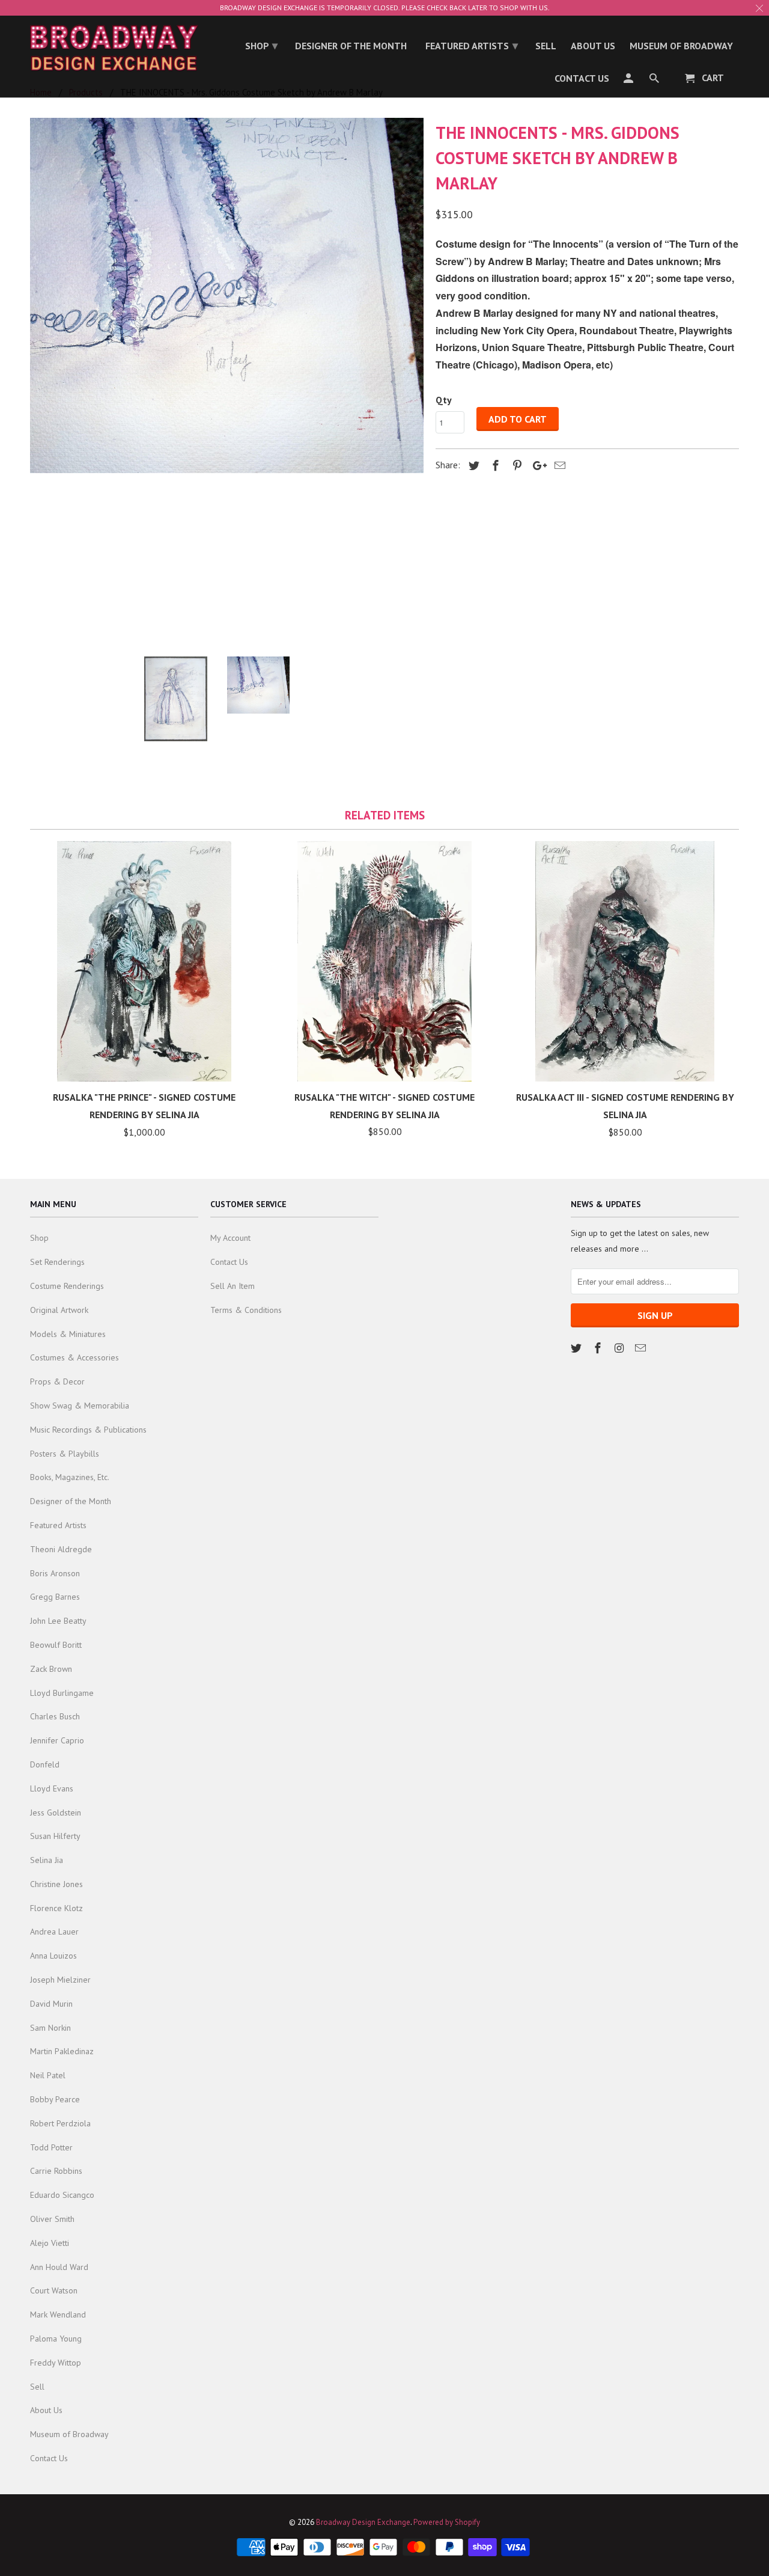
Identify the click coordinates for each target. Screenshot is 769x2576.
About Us (46, 2410)
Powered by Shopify (447, 2522)
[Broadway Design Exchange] (114, 48)
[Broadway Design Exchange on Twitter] (577, 1348)
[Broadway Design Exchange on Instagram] (621, 1348)
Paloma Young (56, 2339)
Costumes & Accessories (74, 1357)
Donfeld (45, 1764)
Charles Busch (55, 1716)
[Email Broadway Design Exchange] (642, 1348)
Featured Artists (58, 1525)
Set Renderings (57, 1262)
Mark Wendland (58, 2314)
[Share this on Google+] (536, 466)
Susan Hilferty (55, 1836)
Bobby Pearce (55, 2099)
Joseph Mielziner (60, 1980)
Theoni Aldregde (61, 1549)
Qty (444, 400)
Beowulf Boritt (56, 1645)
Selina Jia (47, 1860)
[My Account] (629, 81)
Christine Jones (56, 1884)
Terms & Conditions (246, 1310)
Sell (37, 2387)
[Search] (655, 81)
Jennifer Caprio (57, 1740)
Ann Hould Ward (59, 2267)
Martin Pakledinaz (62, 2051)
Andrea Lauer (54, 1932)
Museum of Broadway (69, 2434)
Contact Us (49, 2458)
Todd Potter (51, 2147)
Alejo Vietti (50, 2243)
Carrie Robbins (56, 2171)
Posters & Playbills (65, 1454)
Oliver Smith (52, 2219)
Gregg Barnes (55, 1597)
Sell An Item (233, 1286)
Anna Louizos (53, 1956)
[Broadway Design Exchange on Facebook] (599, 1348)
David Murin (51, 2004)
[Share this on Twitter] (472, 466)
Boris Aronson (55, 1573)
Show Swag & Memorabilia (80, 1406)
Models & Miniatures (68, 1334)
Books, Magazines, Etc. (70, 1477)
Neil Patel (48, 2075)
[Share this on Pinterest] (515, 466)
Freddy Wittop (56, 2363)
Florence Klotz (56, 1908)
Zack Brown (51, 1669)
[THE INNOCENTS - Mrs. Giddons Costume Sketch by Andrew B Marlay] (227, 295)
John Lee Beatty (58, 1621)
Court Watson (54, 2290)
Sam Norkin (50, 2028)
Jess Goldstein (56, 1813)
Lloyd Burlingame (62, 1693)
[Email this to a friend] (558, 466)
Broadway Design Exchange (363, 2522)
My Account (230, 1238)
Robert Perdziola (60, 2123)
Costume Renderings (67, 1286)
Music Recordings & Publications (88, 1430)
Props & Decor (57, 1381)
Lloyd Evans (52, 1788)
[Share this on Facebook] (494, 466)
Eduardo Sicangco (62, 2195)
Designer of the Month (71, 1501)
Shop (39, 1238)
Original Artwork (59, 1310)
